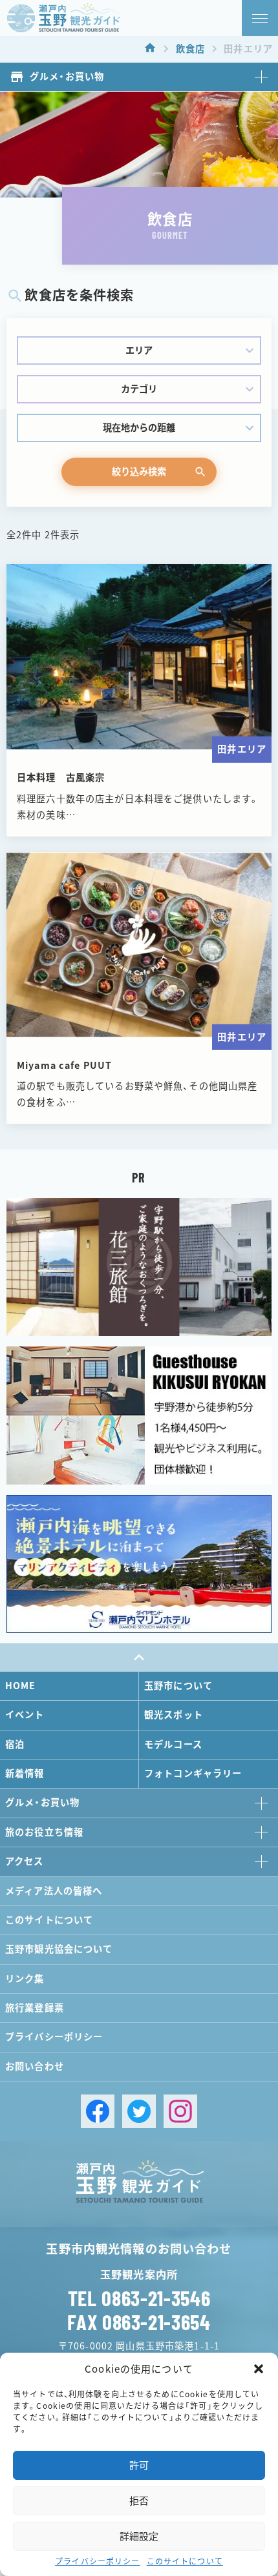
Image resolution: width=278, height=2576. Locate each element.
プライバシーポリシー (97, 2561)
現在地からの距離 (139, 428)
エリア (139, 350)
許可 (139, 2465)
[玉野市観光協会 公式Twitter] (139, 2111)
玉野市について (178, 1686)
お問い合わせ (35, 2066)
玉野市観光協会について (59, 1949)
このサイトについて (185, 2561)
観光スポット (174, 1715)
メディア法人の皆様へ (54, 1891)
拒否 (139, 2501)
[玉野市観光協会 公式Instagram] (180, 2111)
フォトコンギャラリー (193, 1773)
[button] (259, 2369)
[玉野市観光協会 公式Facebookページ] (98, 2111)
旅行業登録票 (35, 2008)
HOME (21, 1686)
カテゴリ (139, 389)
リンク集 (25, 1979)
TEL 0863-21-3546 (139, 2298)
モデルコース (173, 1744)
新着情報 (25, 1773)
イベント (25, 1715)
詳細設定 (139, 2536)
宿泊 (15, 1744)
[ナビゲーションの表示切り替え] (260, 18)
